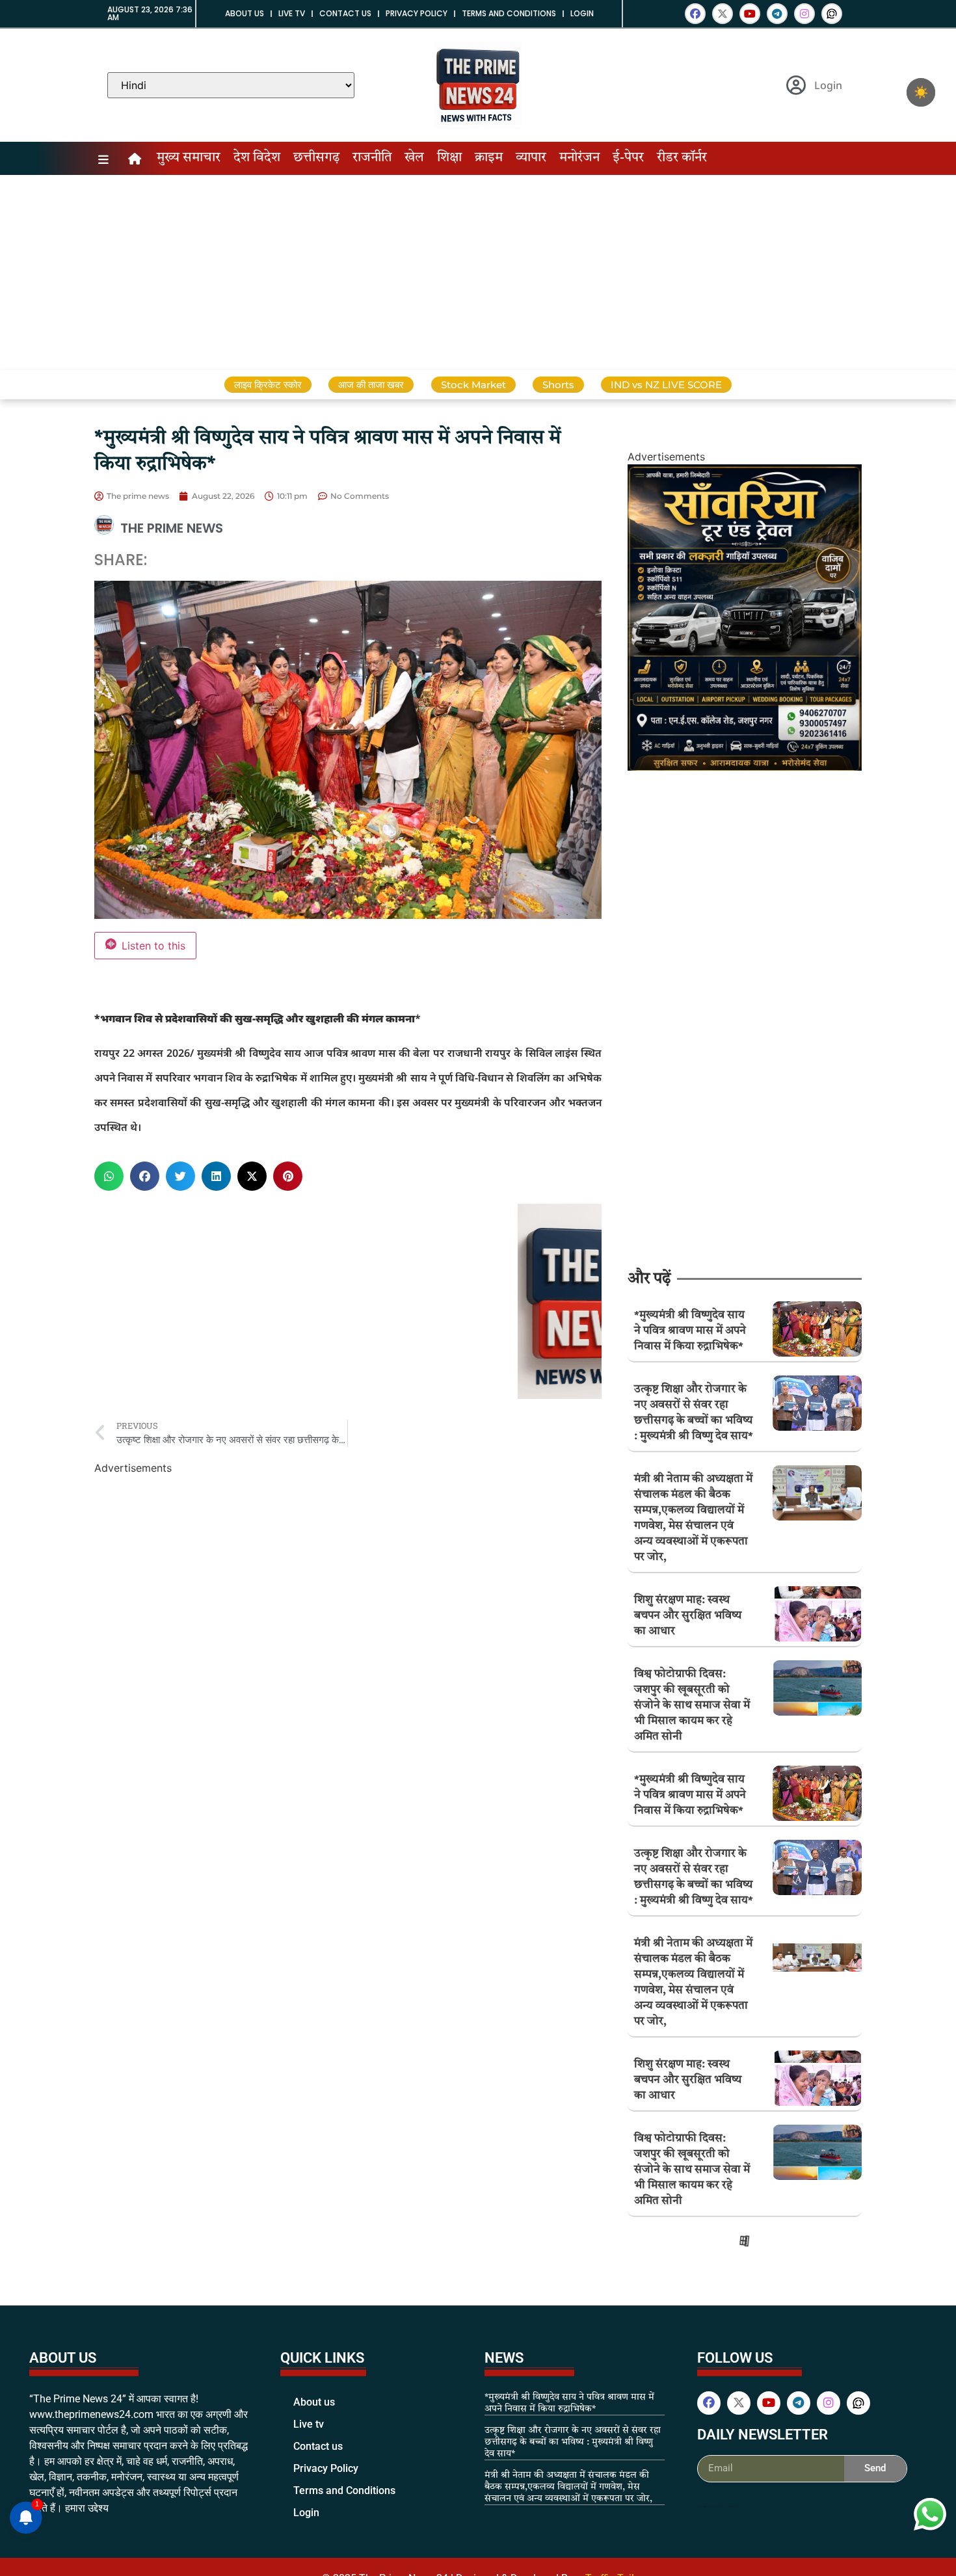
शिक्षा (449, 158)
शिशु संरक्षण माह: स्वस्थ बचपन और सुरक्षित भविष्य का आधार (688, 1616)
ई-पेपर (628, 158)
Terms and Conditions (509, 13)
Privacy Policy (417, 13)
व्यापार (531, 158)
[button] (109, 1176)
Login (582, 13)
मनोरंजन (579, 158)
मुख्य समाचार (189, 158)
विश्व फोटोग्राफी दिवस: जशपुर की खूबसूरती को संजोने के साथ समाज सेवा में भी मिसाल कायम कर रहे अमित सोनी (692, 1706)
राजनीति (372, 158)
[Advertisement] (478, 272)
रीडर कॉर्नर (682, 158)
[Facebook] (695, 14)
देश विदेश (257, 158)
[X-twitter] (723, 14)
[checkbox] (921, 92)
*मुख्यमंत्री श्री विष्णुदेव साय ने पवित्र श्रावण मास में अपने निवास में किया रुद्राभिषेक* (690, 1331)
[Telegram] (777, 14)
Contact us (345, 13)
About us (245, 13)
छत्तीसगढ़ (316, 158)
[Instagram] (804, 14)
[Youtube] (750, 14)
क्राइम (489, 158)
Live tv (292, 13)
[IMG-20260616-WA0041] (745, 767)
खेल (414, 158)
